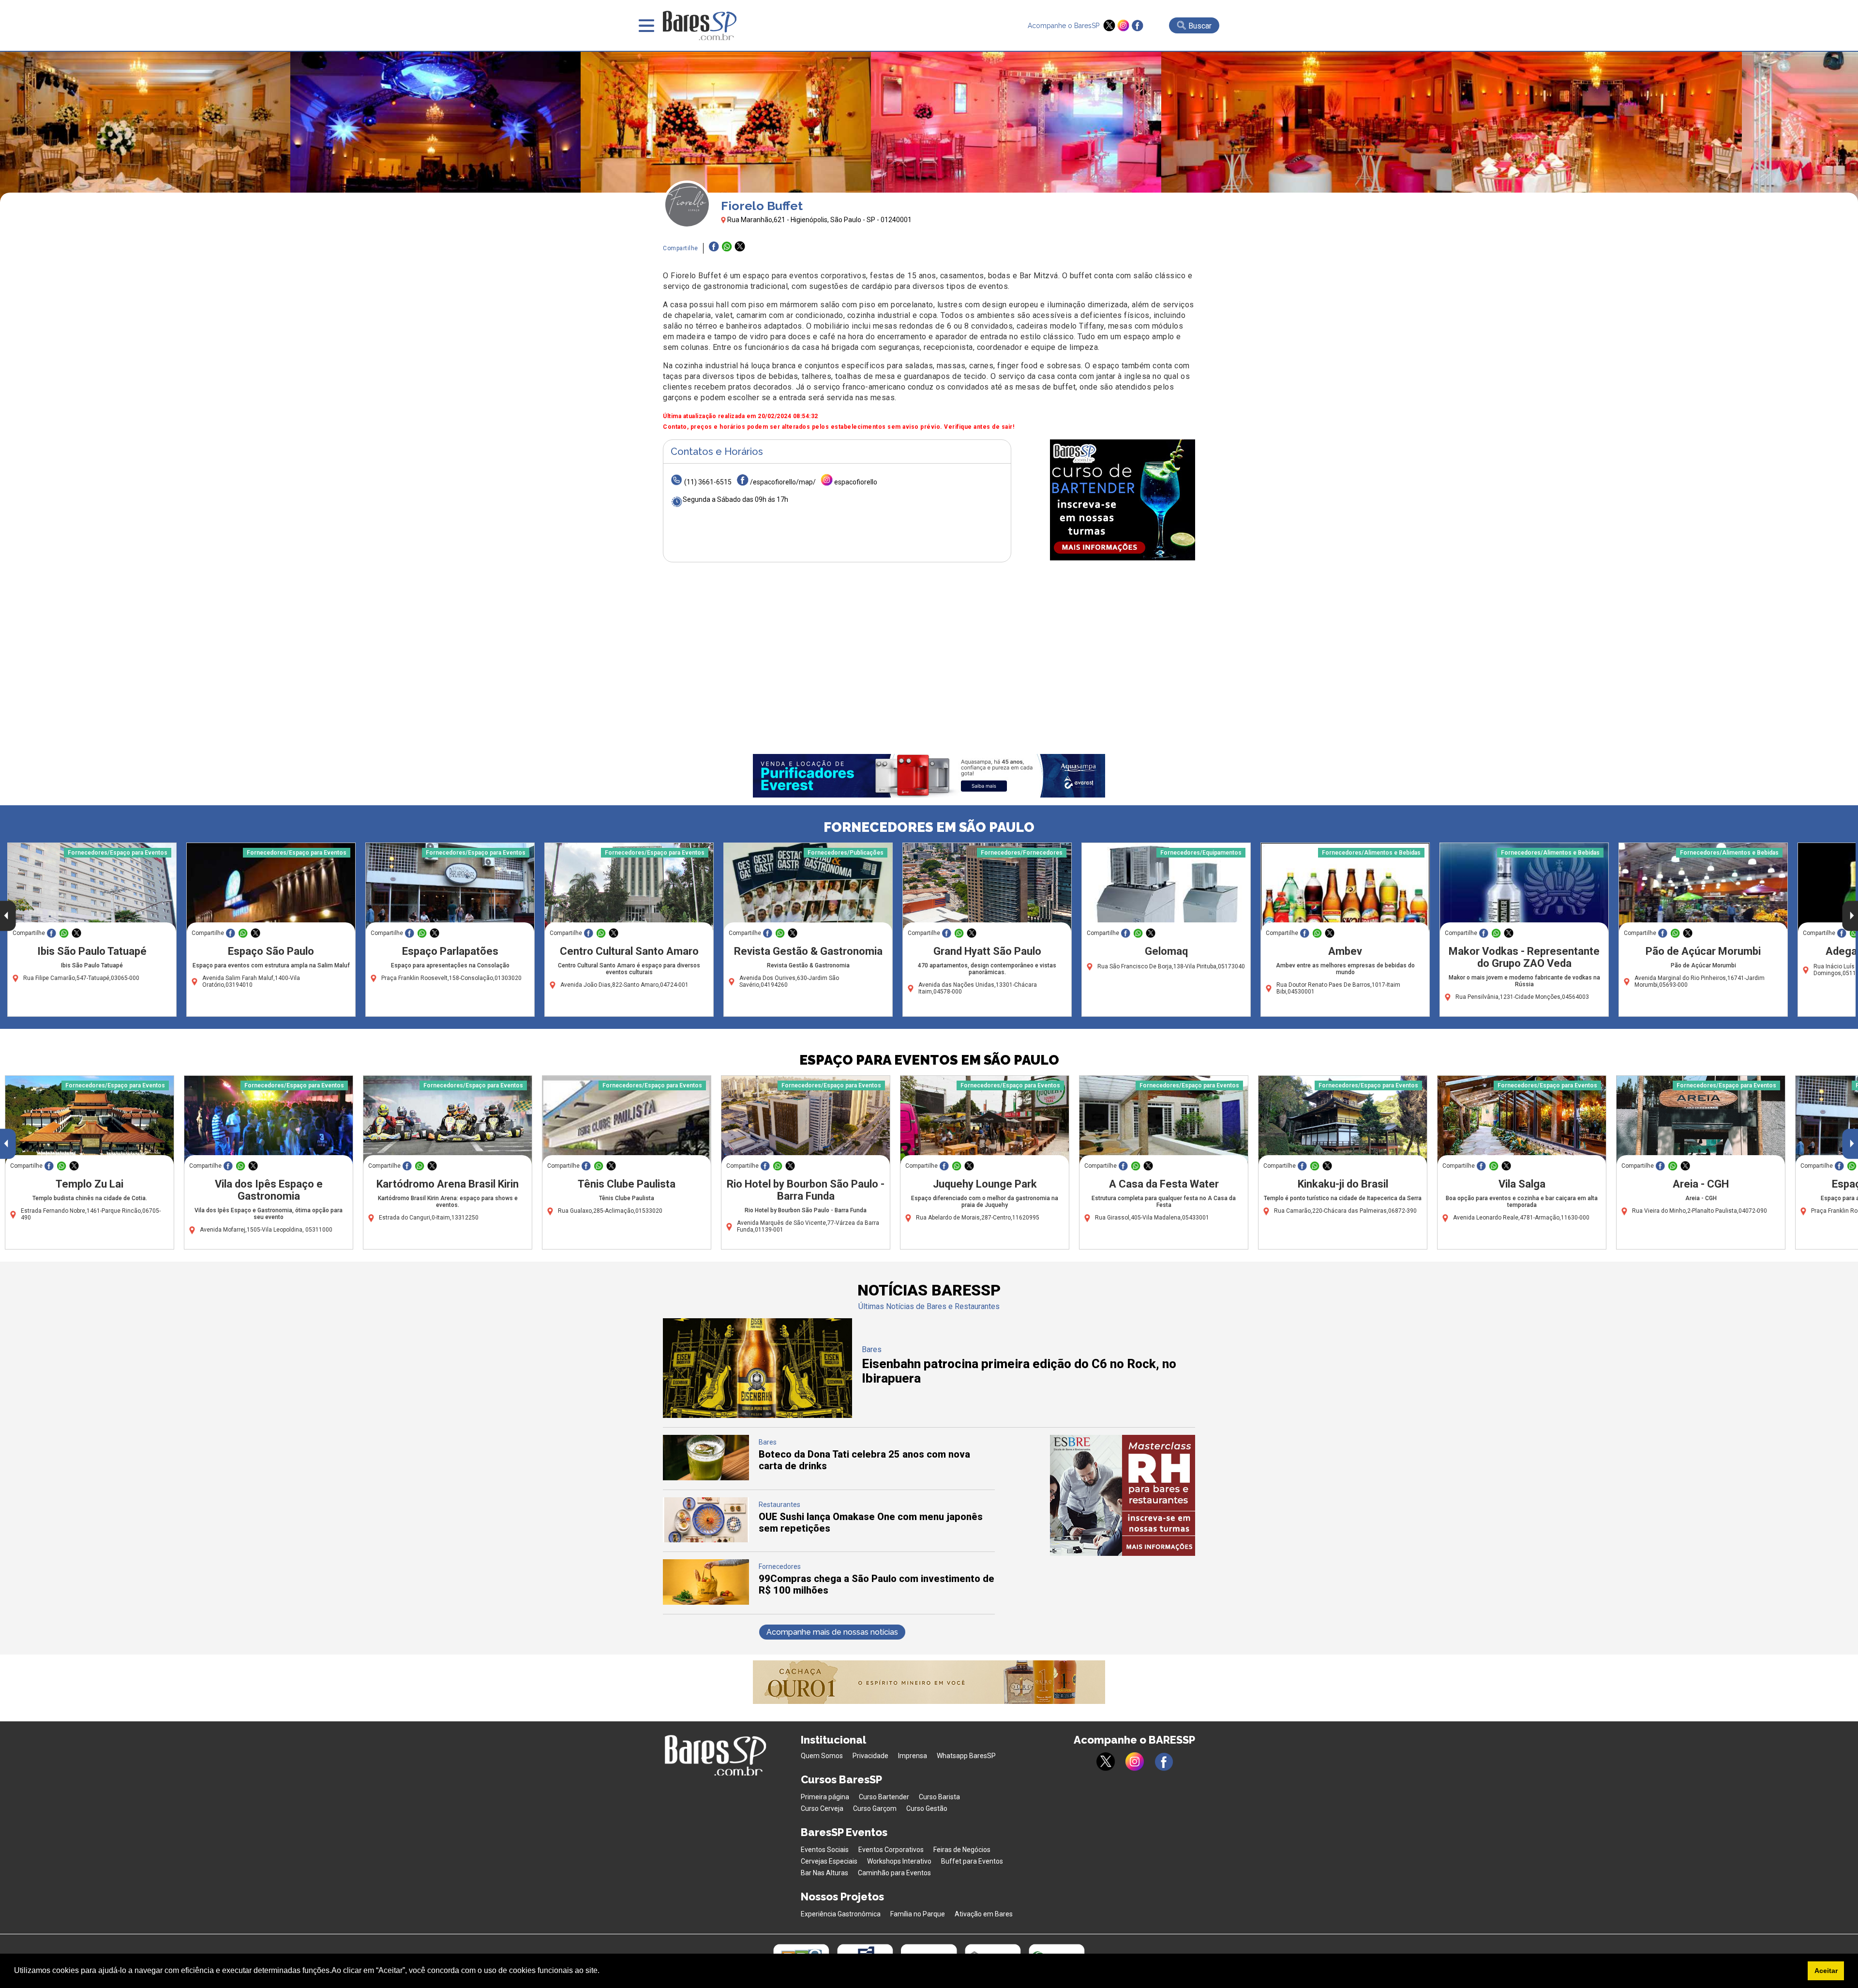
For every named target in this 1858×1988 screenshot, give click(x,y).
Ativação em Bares (984, 1914)
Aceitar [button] (1826, 1971)
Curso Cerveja (822, 1808)
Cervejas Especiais (829, 1861)
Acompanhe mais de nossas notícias (832, 1632)
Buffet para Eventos (972, 1861)
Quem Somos (822, 1756)
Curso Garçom (875, 1808)
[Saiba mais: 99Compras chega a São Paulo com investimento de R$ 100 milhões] (706, 1602)
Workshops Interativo (899, 1861)
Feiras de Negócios (962, 1850)
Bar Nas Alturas (824, 1873)
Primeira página (825, 1797)
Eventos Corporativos (891, 1850)
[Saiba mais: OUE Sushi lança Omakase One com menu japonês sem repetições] (706, 1540)
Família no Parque (918, 1914)
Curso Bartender (884, 1797)
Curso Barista (939, 1797)
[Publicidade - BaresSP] (1123, 500)
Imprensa (913, 1756)
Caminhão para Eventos (894, 1873)
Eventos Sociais (825, 1850)
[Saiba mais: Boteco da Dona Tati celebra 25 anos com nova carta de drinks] (706, 1478)
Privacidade (870, 1756)
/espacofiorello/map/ (783, 482)
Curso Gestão (927, 1808)
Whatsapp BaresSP (966, 1756)
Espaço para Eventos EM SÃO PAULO (929, 1060)
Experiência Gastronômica (841, 1914)
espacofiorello (856, 482)
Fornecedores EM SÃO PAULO (929, 827)
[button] (603, 1972)
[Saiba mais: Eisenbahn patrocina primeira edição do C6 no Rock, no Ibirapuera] (757, 1415)
